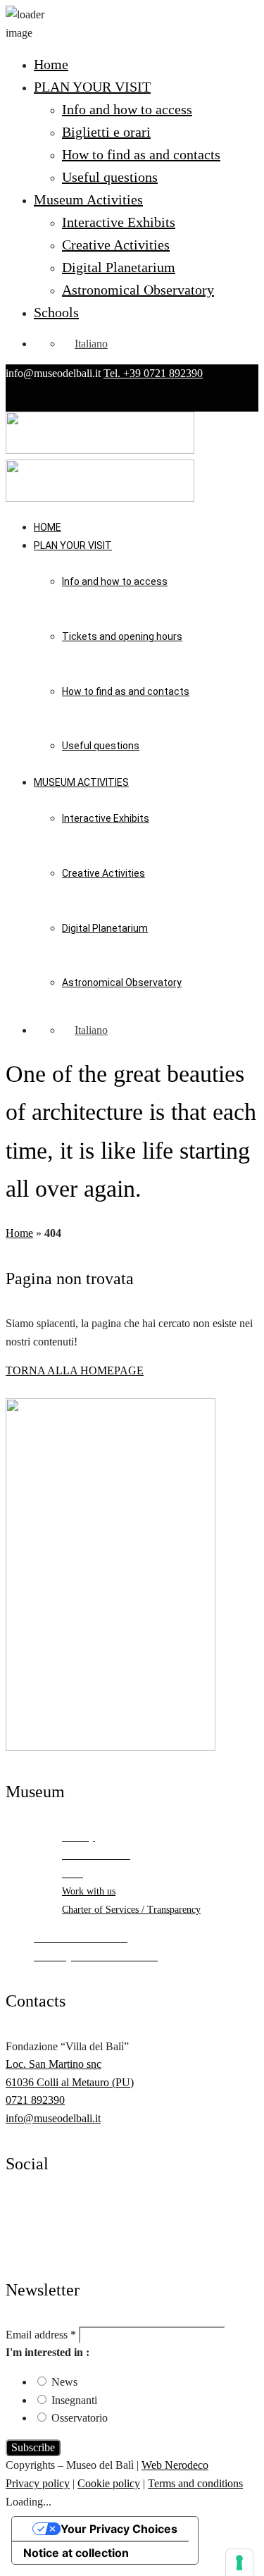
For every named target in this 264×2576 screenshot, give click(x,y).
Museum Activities (88, 199)
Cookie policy (109, 2483)
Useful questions (110, 177)
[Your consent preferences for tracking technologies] (239, 2563)
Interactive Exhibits (119, 222)
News (64, 2382)
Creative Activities (116, 245)
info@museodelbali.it (53, 2118)
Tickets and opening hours (122, 636)
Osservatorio (80, 2418)
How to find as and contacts (141, 154)
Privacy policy (38, 2483)
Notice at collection (76, 2553)
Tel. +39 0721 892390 (153, 373)
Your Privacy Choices (119, 2529)
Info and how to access (127, 109)
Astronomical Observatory (138, 290)
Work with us (89, 1891)
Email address (41, 2335)
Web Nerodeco (175, 2465)
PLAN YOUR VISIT (92, 87)
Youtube (24, 2244)
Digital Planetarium (119, 267)
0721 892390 (35, 2100)
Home (51, 64)
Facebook (27, 2208)
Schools (56, 312)
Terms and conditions (195, 2483)
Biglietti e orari (106, 132)
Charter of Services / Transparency (131, 1910)
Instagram (27, 2226)
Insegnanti (74, 2400)
